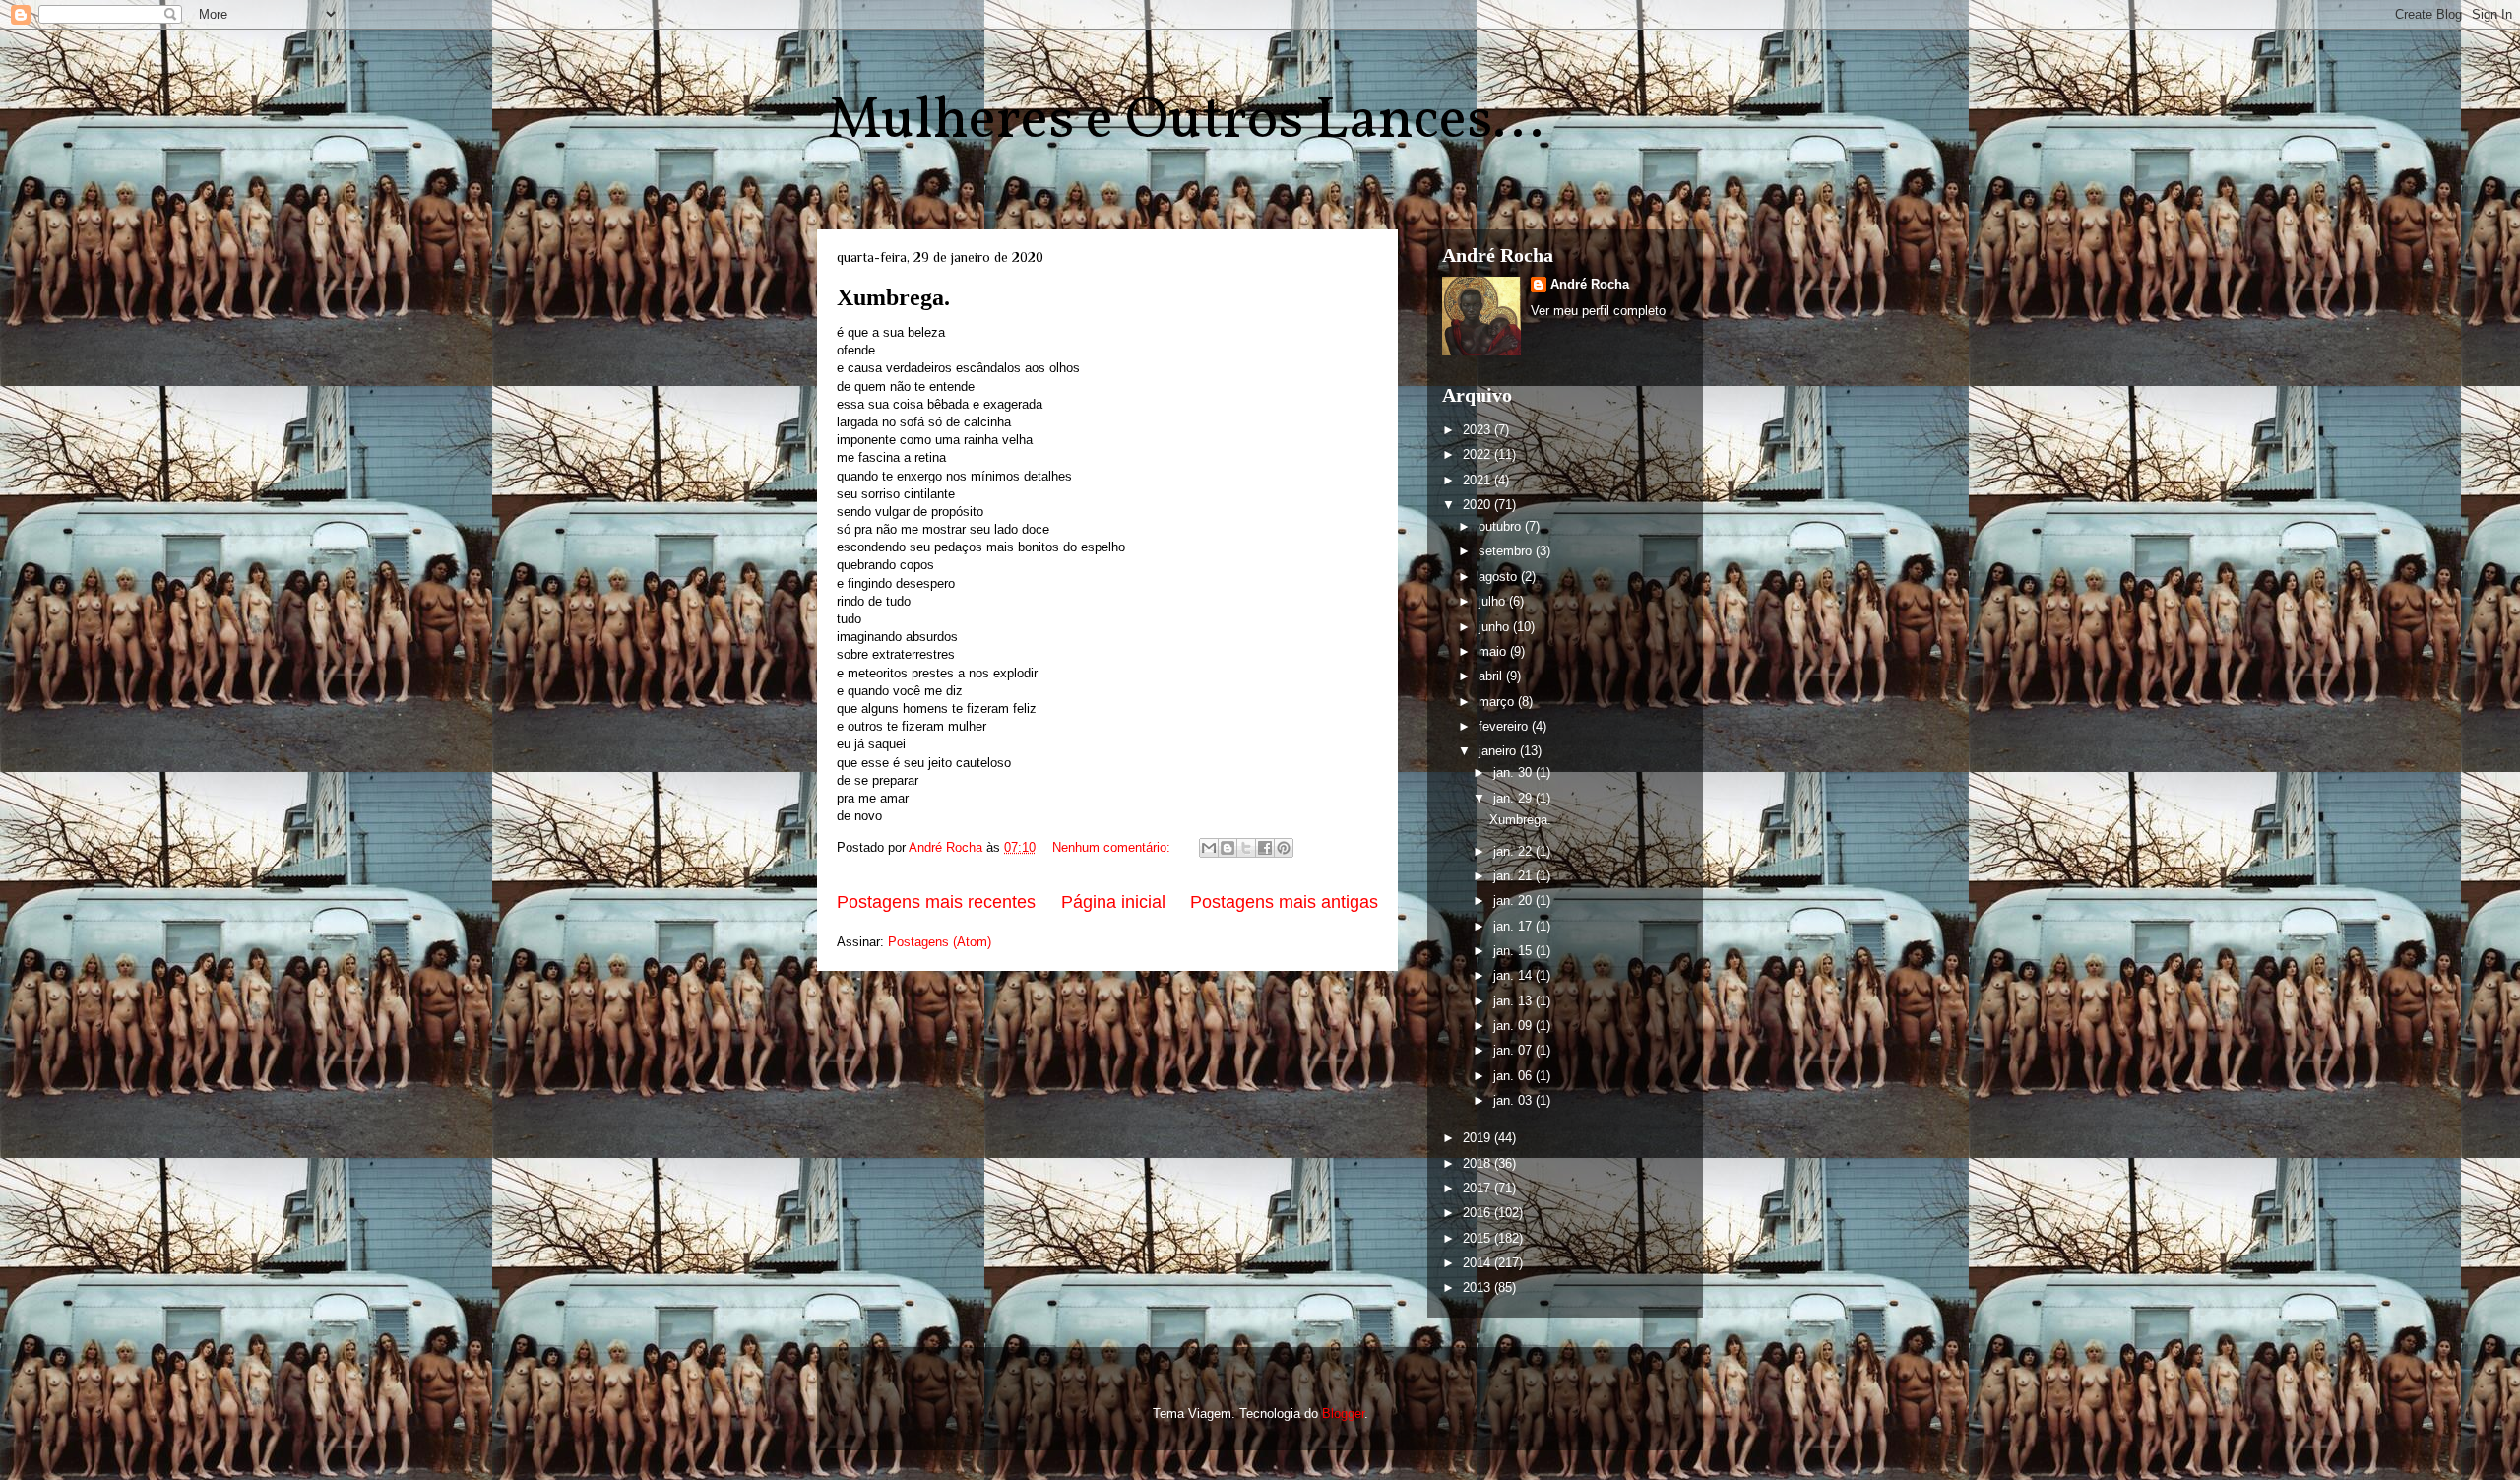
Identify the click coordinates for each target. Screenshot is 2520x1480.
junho (1496, 627)
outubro (1502, 526)
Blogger (1343, 1414)
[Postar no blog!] (1228, 848)
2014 (1479, 1263)
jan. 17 (1514, 926)
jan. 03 (1514, 1100)
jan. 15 (1514, 951)
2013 (1479, 1287)
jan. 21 (1514, 876)
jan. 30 (1514, 772)
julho (1494, 601)
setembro (1507, 551)
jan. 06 (1514, 1076)
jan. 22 (1514, 851)
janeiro (1499, 751)
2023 (1479, 430)
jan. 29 (1514, 798)
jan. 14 (1514, 975)
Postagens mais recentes (936, 902)
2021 (1479, 480)
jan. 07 (1514, 1050)
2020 (1479, 505)
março (1498, 702)
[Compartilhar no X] (1246, 848)
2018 (1479, 1163)
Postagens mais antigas (1284, 902)
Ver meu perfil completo (1598, 311)
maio (1494, 651)
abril (1492, 676)
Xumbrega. (893, 297)
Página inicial (1113, 902)
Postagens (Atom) (940, 942)
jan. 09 (1514, 1026)
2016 (1479, 1213)
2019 (1479, 1138)
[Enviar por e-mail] (1209, 848)
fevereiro (1505, 726)
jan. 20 (1514, 901)
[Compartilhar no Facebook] (1265, 848)
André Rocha (1590, 284)
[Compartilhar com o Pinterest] (1284, 848)
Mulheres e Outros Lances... (1185, 122)
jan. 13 (1514, 1001)
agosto (1500, 577)
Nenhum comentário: (1113, 847)
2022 (1479, 454)
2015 (1479, 1238)
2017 (1479, 1188)
